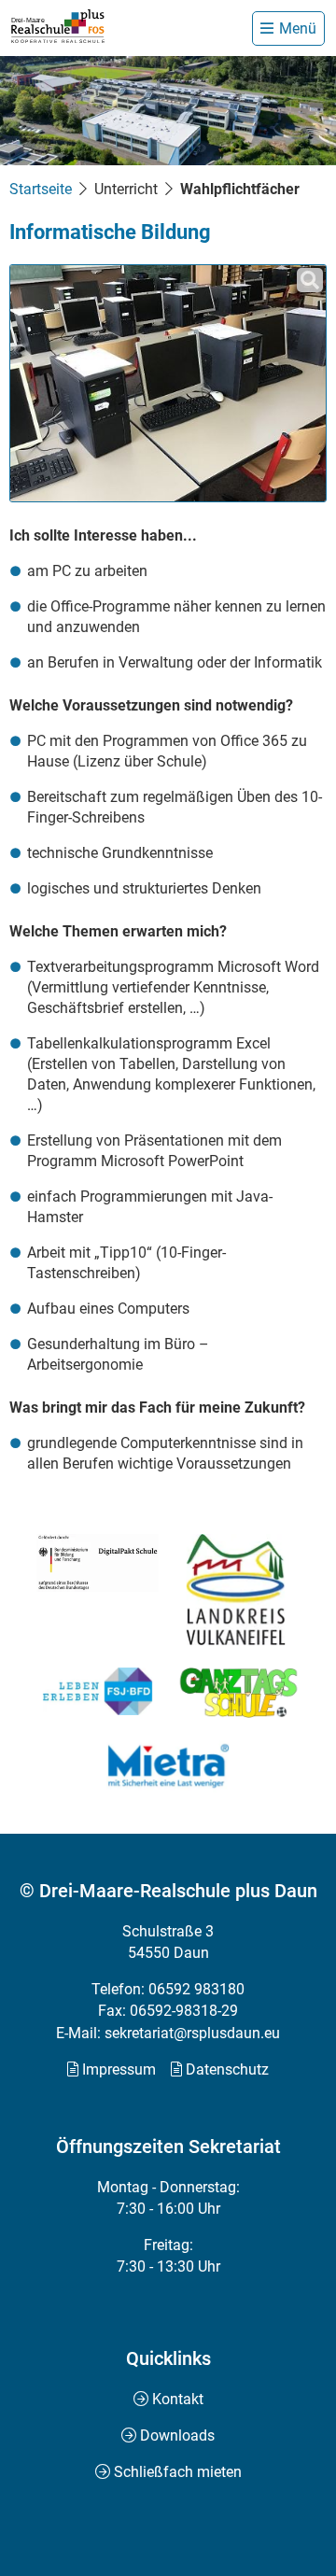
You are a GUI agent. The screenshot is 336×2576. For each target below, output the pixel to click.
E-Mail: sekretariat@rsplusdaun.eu (168, 2033)
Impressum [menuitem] (119, 2069)
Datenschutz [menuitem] (227, 2069)
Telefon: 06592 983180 (168, 1989)
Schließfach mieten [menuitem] (178, 2472)
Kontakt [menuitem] (178, 2399)
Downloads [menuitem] (177, 2435)
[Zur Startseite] (58, 27)
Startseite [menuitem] (41, 189)
